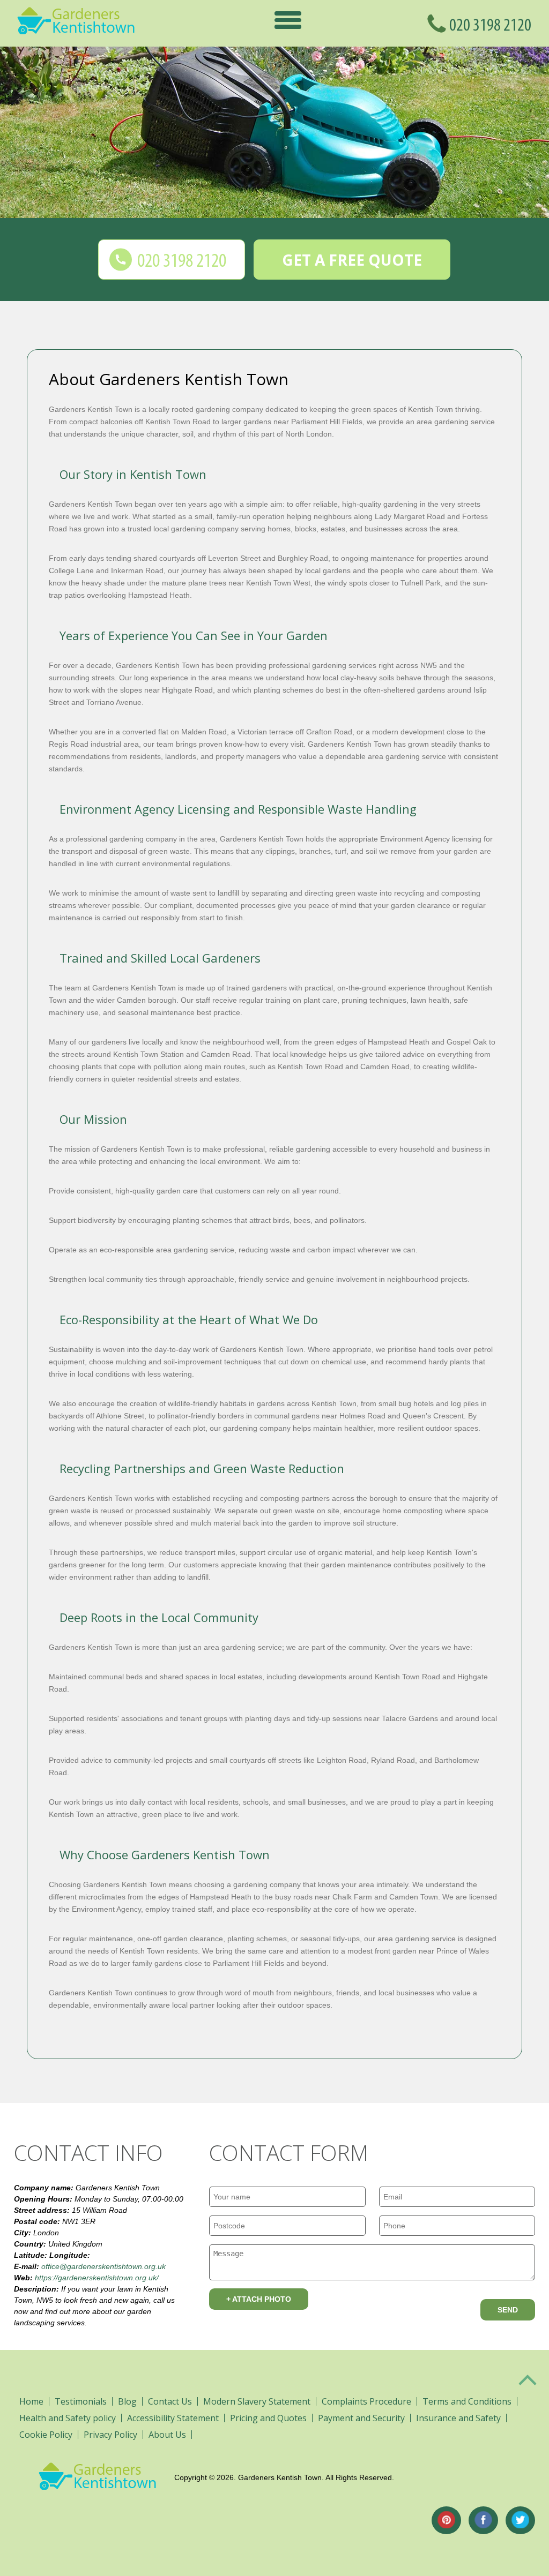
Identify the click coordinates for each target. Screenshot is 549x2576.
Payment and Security (361, 2418)
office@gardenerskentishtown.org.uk (103, 2266)
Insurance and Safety (458, 2418)
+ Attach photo (259, 2299)
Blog (127, 2401)
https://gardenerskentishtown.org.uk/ (97, 2278)
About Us (167, 2435)
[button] (288, 20)
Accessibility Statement (173, 2418)
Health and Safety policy (68, 2418)
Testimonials (81, 2401)
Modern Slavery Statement (257, 2401)
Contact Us (170, 2401)
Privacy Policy (110, 2435)
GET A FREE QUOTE (352, 260)
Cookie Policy (46, 2435)
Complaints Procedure (366, 2401)
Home (31, 2401)
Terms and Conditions (467, 2401)
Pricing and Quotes (268, 2418)
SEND (508, 2310)
